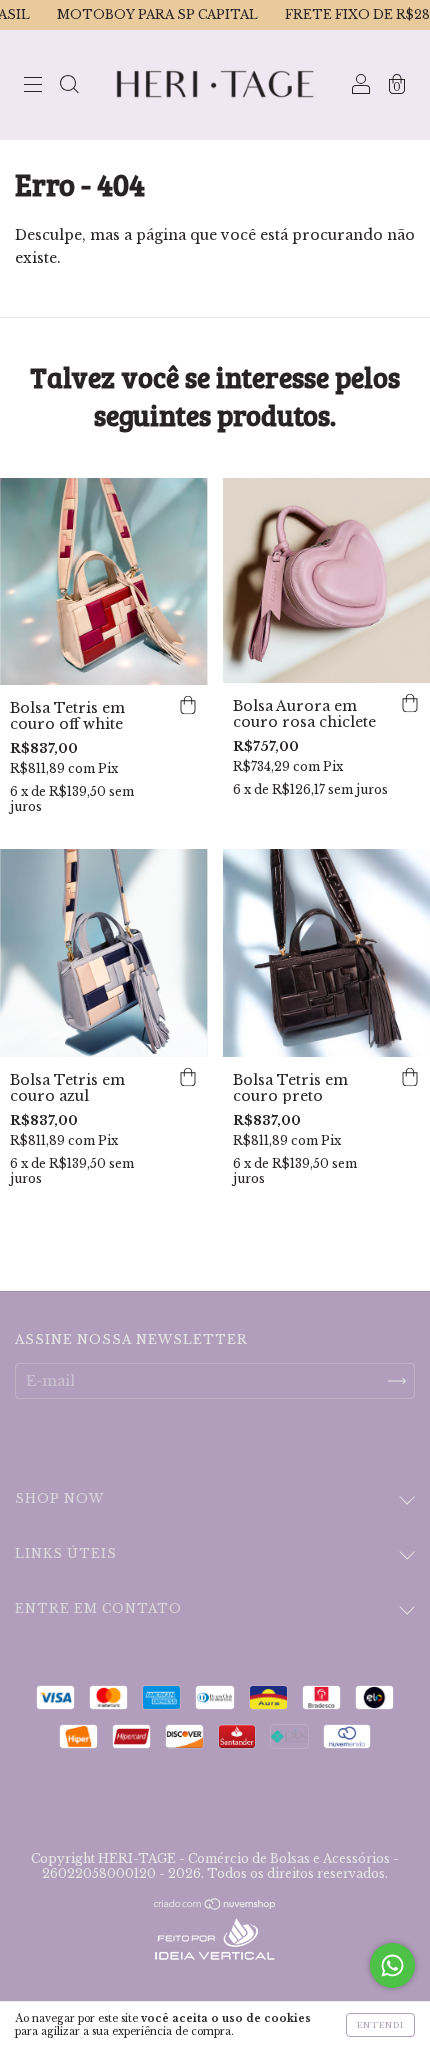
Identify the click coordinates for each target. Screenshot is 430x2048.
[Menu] (33, 87)
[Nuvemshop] (215, 1906)
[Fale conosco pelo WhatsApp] (392, 1965)
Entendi (380, 2025)
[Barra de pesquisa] (69, 87)
